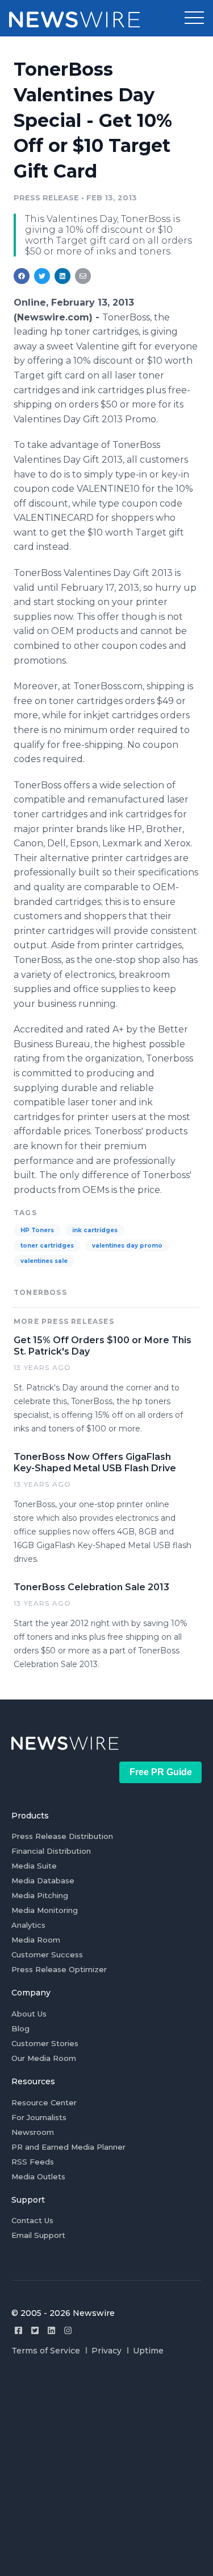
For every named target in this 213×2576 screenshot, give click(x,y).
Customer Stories (45, 2043)
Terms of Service (46, 2351)
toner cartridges (47, 1246)
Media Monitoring (45, 1910)
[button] (194, 18)
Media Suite (34, 1866)
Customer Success (47, 1954)
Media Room (36, 1940)
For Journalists (39, 2117)
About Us (29, 2014)
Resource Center (44, 2102)
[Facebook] (18, 2330)
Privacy (106, 2351)
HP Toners (37, 1230)
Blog (20, 2028)
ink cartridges (95, 1230)
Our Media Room (44, 2058)
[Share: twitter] (42, 276)
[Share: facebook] (22, 276)
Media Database (43, 1880)
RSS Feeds (33, 2162)
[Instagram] (68, 2330)
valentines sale (44, 1261)
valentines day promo (127, 1246)
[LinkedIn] (51, 2330)
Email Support (38, 2235)
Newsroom (33, 2132)
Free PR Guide (161, 1772)
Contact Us (32, 2220)
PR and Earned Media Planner (68, 2147)
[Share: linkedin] (63, 276)
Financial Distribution (51, 1851)
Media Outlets (38, 2176)
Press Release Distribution (62, 1836)
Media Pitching (40, 1895)
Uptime (148, 2351)
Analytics (28, 1925)
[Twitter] (35, 2330)
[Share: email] (83, 276)
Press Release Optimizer (59, 1969)
